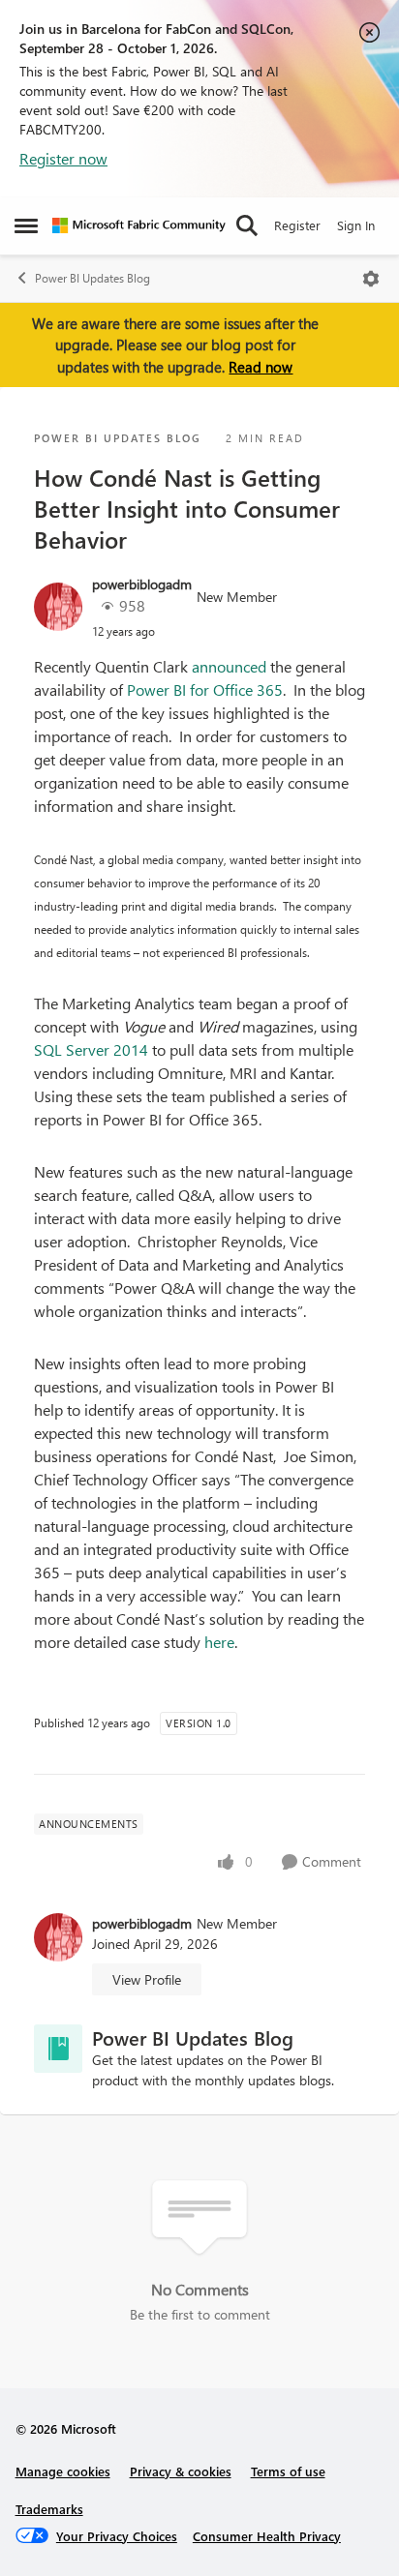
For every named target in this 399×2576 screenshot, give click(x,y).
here (219, 1642)
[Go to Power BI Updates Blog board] (58, 2049)
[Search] (247, 225)
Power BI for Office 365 (205, 689)
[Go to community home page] (139, 225)
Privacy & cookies (181, 2471)
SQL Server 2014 (91, 1049)
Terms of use (288, 2471)
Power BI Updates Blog (92, 278)
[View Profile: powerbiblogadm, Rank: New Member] (58, 607)
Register (297, 225)
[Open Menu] (371, 279)
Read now (261, 367)
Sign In (356, 225)
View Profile (147, 1979)
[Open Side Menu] (26, 225)
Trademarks (49, 2509)
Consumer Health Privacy (267, 2536)
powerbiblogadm (142, 584)
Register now (63, 158)
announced (229, 666)
